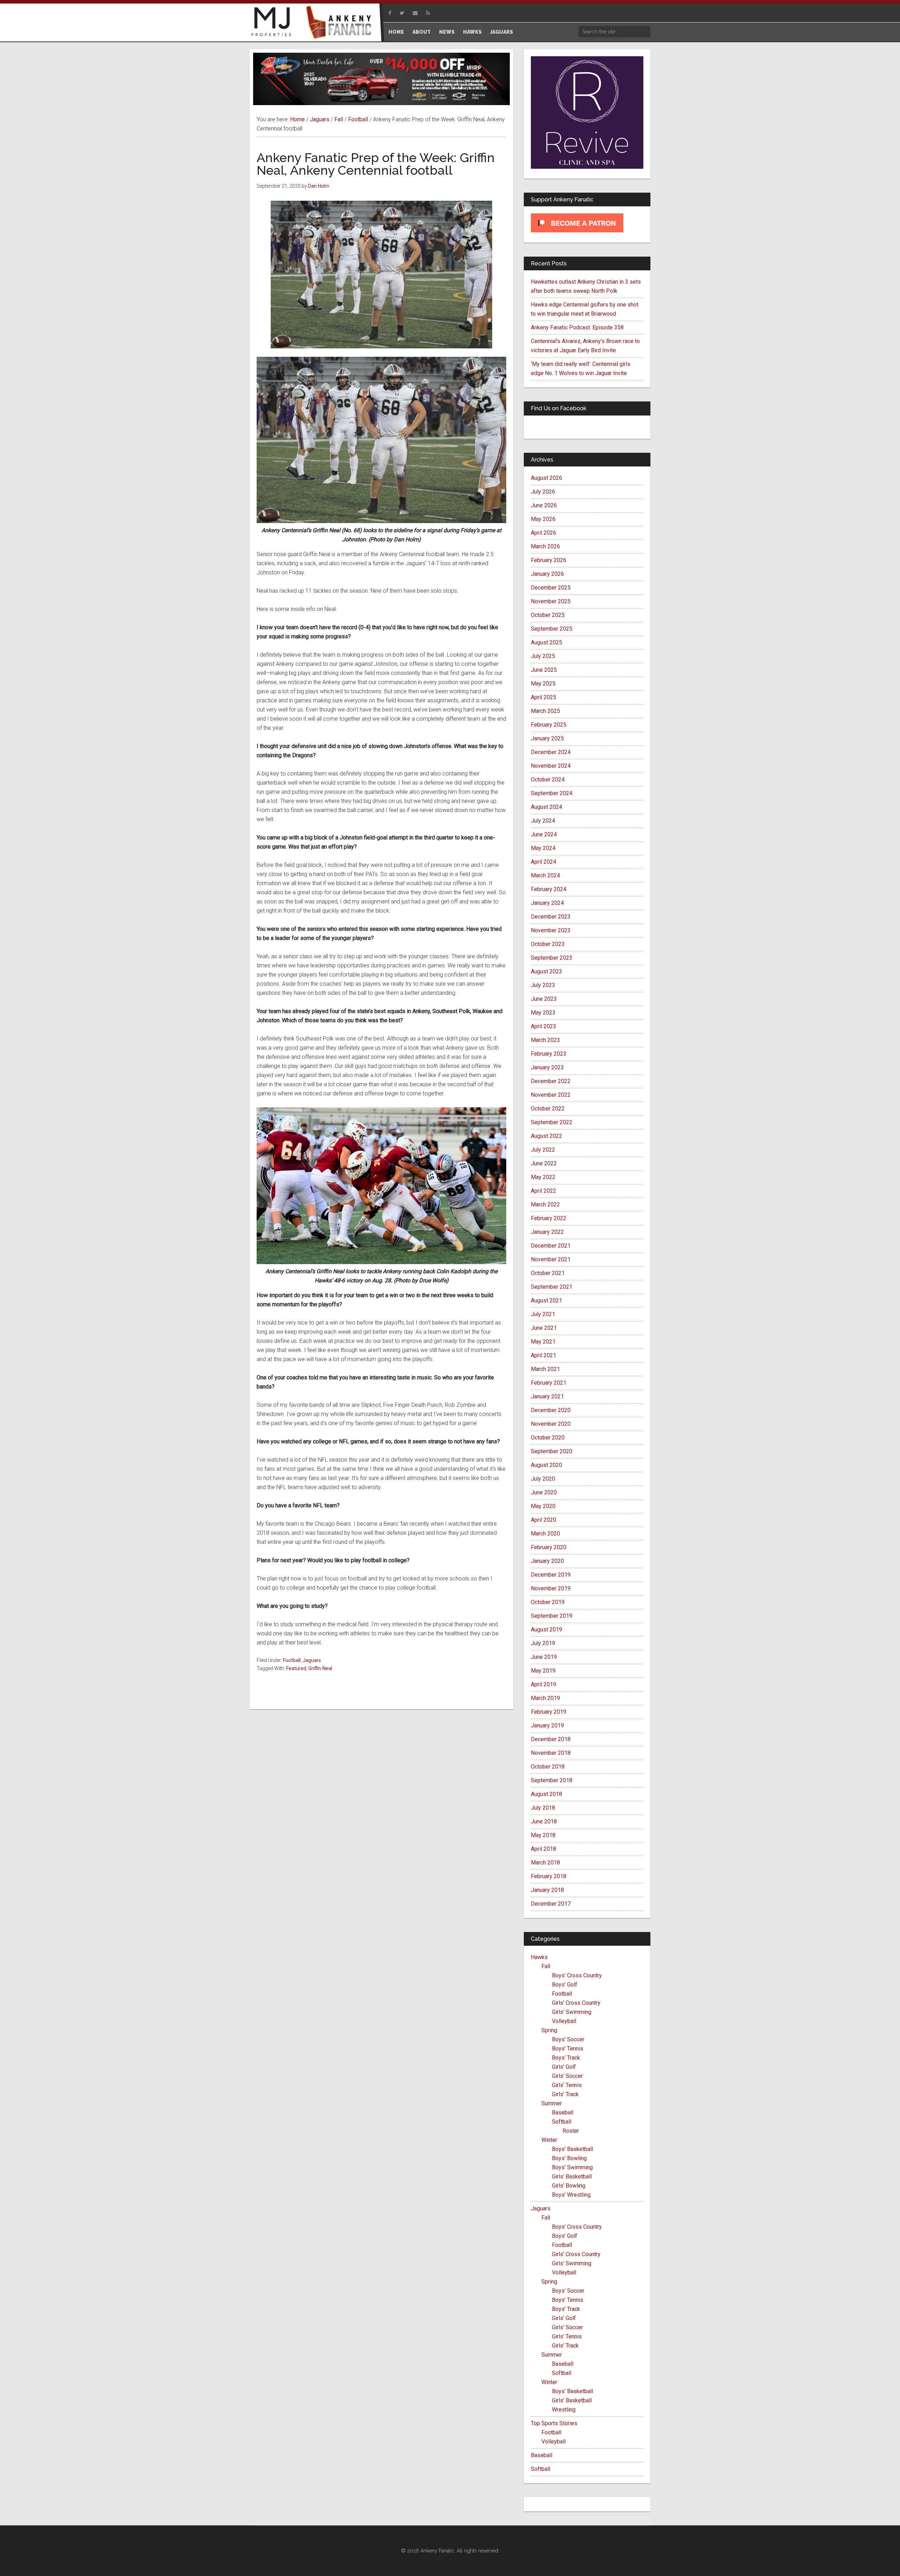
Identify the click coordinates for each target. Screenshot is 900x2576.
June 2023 (544, 999)
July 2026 (543, 492)
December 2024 (551, 752)
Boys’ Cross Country (577, 1975)
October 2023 (548, 944)
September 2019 (552, 1616)
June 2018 (544, 1821)
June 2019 (544, 1657)
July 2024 (543, 821)
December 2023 (551, 917)
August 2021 (547, 1300)
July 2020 (543, 1479)
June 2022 (544, 1163)
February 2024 (549, 889)
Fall (546, 1966)
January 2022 (547, 1232)
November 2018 (551, 1753)
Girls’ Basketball (572, 2176)
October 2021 (548, 1273)
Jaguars (312, 1660)
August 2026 (547, 478)
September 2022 (552, 1122)
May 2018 (543, 1835)
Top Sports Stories (554, 2423)
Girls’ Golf (564, 2067)
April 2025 (544, 697)
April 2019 (544, 1684)
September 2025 (552, 629)
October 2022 (548, 1109)
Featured (296, 1668)
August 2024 (547, 807)
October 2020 (548, 1438)
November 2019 (551, 1588)
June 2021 (544, 1328)
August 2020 (547, 1465)
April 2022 (544, 1191)
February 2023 (549, 1054)
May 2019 (543, 1671)
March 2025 (545, 711)
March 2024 (545, 875)
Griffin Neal (320, 1668)
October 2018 (548, 1767)
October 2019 (548, 1602)
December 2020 (551, 1410)
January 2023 (547, 1067)
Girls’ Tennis (567, 2085)
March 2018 (545, 1863)
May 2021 (543, 1342)
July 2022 (543, 1150)
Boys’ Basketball (573, 2149)
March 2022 (545, 1205)
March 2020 (545, 1534)
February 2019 (549, 1712)
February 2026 (549, 560)
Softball (562, 2122)
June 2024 (544, 834)
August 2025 (547, 642)
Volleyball (564, 2021)
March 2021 (545, 1369)
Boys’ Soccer (568, 2039)
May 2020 (543, 1506)
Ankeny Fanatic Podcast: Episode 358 (577, 327)
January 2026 (547, 574)
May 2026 (543, 519)
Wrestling (564, 2410)
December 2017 (551, 1904)
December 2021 (551, 1246)
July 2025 (543, 656)
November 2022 (551, 1095)
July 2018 (543, 1808)
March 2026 (545, 546)
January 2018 (547, 1890)
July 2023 (543, 985)
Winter (549, 2140)
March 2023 (545, 1040)
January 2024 (547, 903)
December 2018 (551, 1739)
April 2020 (544, 1520)
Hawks (539, 1957)
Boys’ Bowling (569, 2158)
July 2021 (543, 1314)
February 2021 (549, 1383)
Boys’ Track (566, 2058)
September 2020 (552, 1451)
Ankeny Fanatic (341, 23)
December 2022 (551, 1081)
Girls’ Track (565, 2094)
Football (292, 1660)
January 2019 (547, 1725)
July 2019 (543, 1643)
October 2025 (548, 615)
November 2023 (551, 930)
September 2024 (552, 793)
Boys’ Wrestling (571, 2195)
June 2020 (544, 1492)
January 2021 (547, 1396)
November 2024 (551, 766)
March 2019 (545, 1698)
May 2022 (543, 1177)
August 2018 (547, 1794)
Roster (571, 2131)
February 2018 (549, 1876)
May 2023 (543, 1013)
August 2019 (547, 1630)
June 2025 (544, 670)
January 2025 (547, 738)
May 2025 (543, 684)
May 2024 (543, 848)
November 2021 (551, 1259)
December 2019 (551, 1575)
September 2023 (552, 958)
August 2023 (547, 971)
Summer (552, 2103)
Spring (549, 2030)
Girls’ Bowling (569, 2186)
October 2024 (548, 780)
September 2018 (552, 1780)
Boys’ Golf (565, 1985)
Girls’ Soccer (567, 2076)
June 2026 (544, 505)
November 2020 (551, 1424)
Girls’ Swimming (572, 2012)
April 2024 (544, 862)
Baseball (563, 2113)
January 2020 (547, 1561)
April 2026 (544, 533)
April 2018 (544, 1849)
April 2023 (544, 1026)
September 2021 (552, 1287)
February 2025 (549, 725)
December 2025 (551, 588)
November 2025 (551, 601)
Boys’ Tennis (568, 2049)
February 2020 (549, 1547)
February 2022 (549, 1218)
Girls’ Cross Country (576, 2003)
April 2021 (544, 1355)
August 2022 (547, 1136)
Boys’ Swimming (572, 2167)
